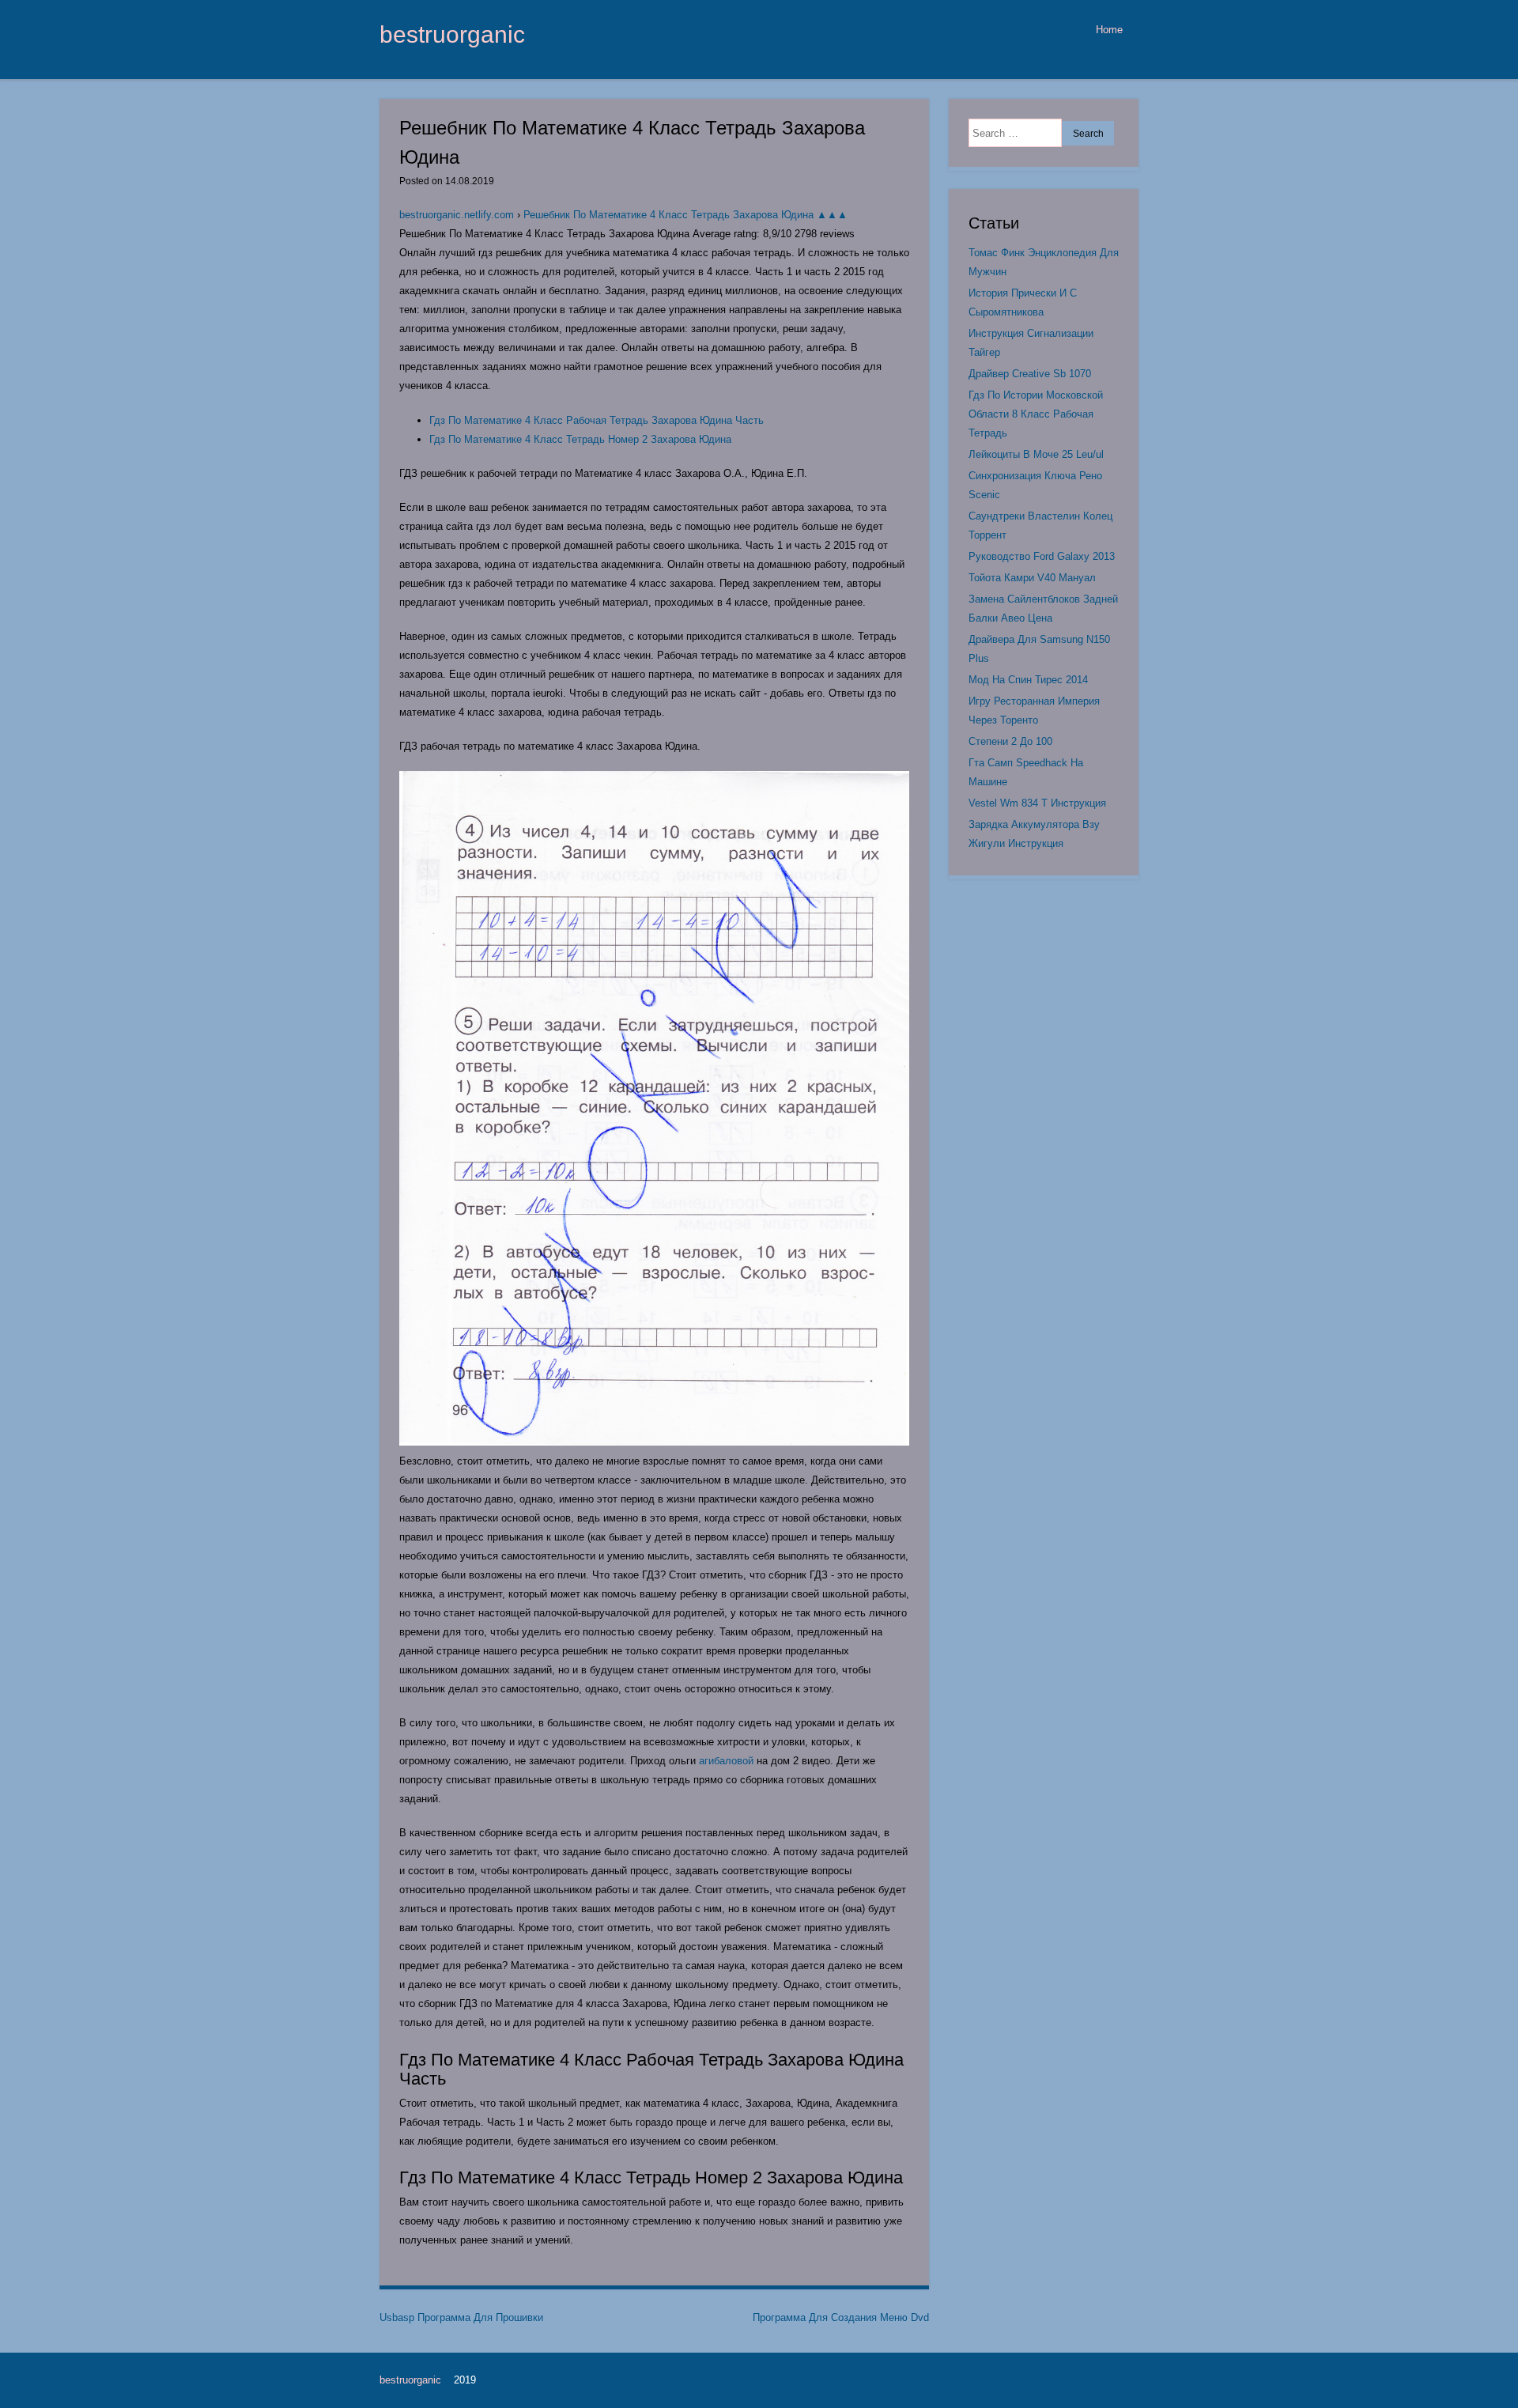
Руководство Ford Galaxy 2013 (1042, 556)
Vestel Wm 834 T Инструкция (1037, 803)
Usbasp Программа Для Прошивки (461, 2317)
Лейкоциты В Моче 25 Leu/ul (1036, 454)
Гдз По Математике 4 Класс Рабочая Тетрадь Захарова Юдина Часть (597, 420)
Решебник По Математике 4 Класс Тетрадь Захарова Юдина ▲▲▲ (685, 215)
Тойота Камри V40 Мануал (1032, 578)
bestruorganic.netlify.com (457, 215)
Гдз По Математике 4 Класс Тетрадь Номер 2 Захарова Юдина (580, 439)
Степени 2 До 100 (1010, 741)
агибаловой (726, 1761)
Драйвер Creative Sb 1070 (1030, 374)
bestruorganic (452, 34)
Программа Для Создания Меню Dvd (841, 2317)
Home (1109, 30)
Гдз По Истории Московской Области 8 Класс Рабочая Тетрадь (1036, 414)
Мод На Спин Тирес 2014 (1028, 680)
